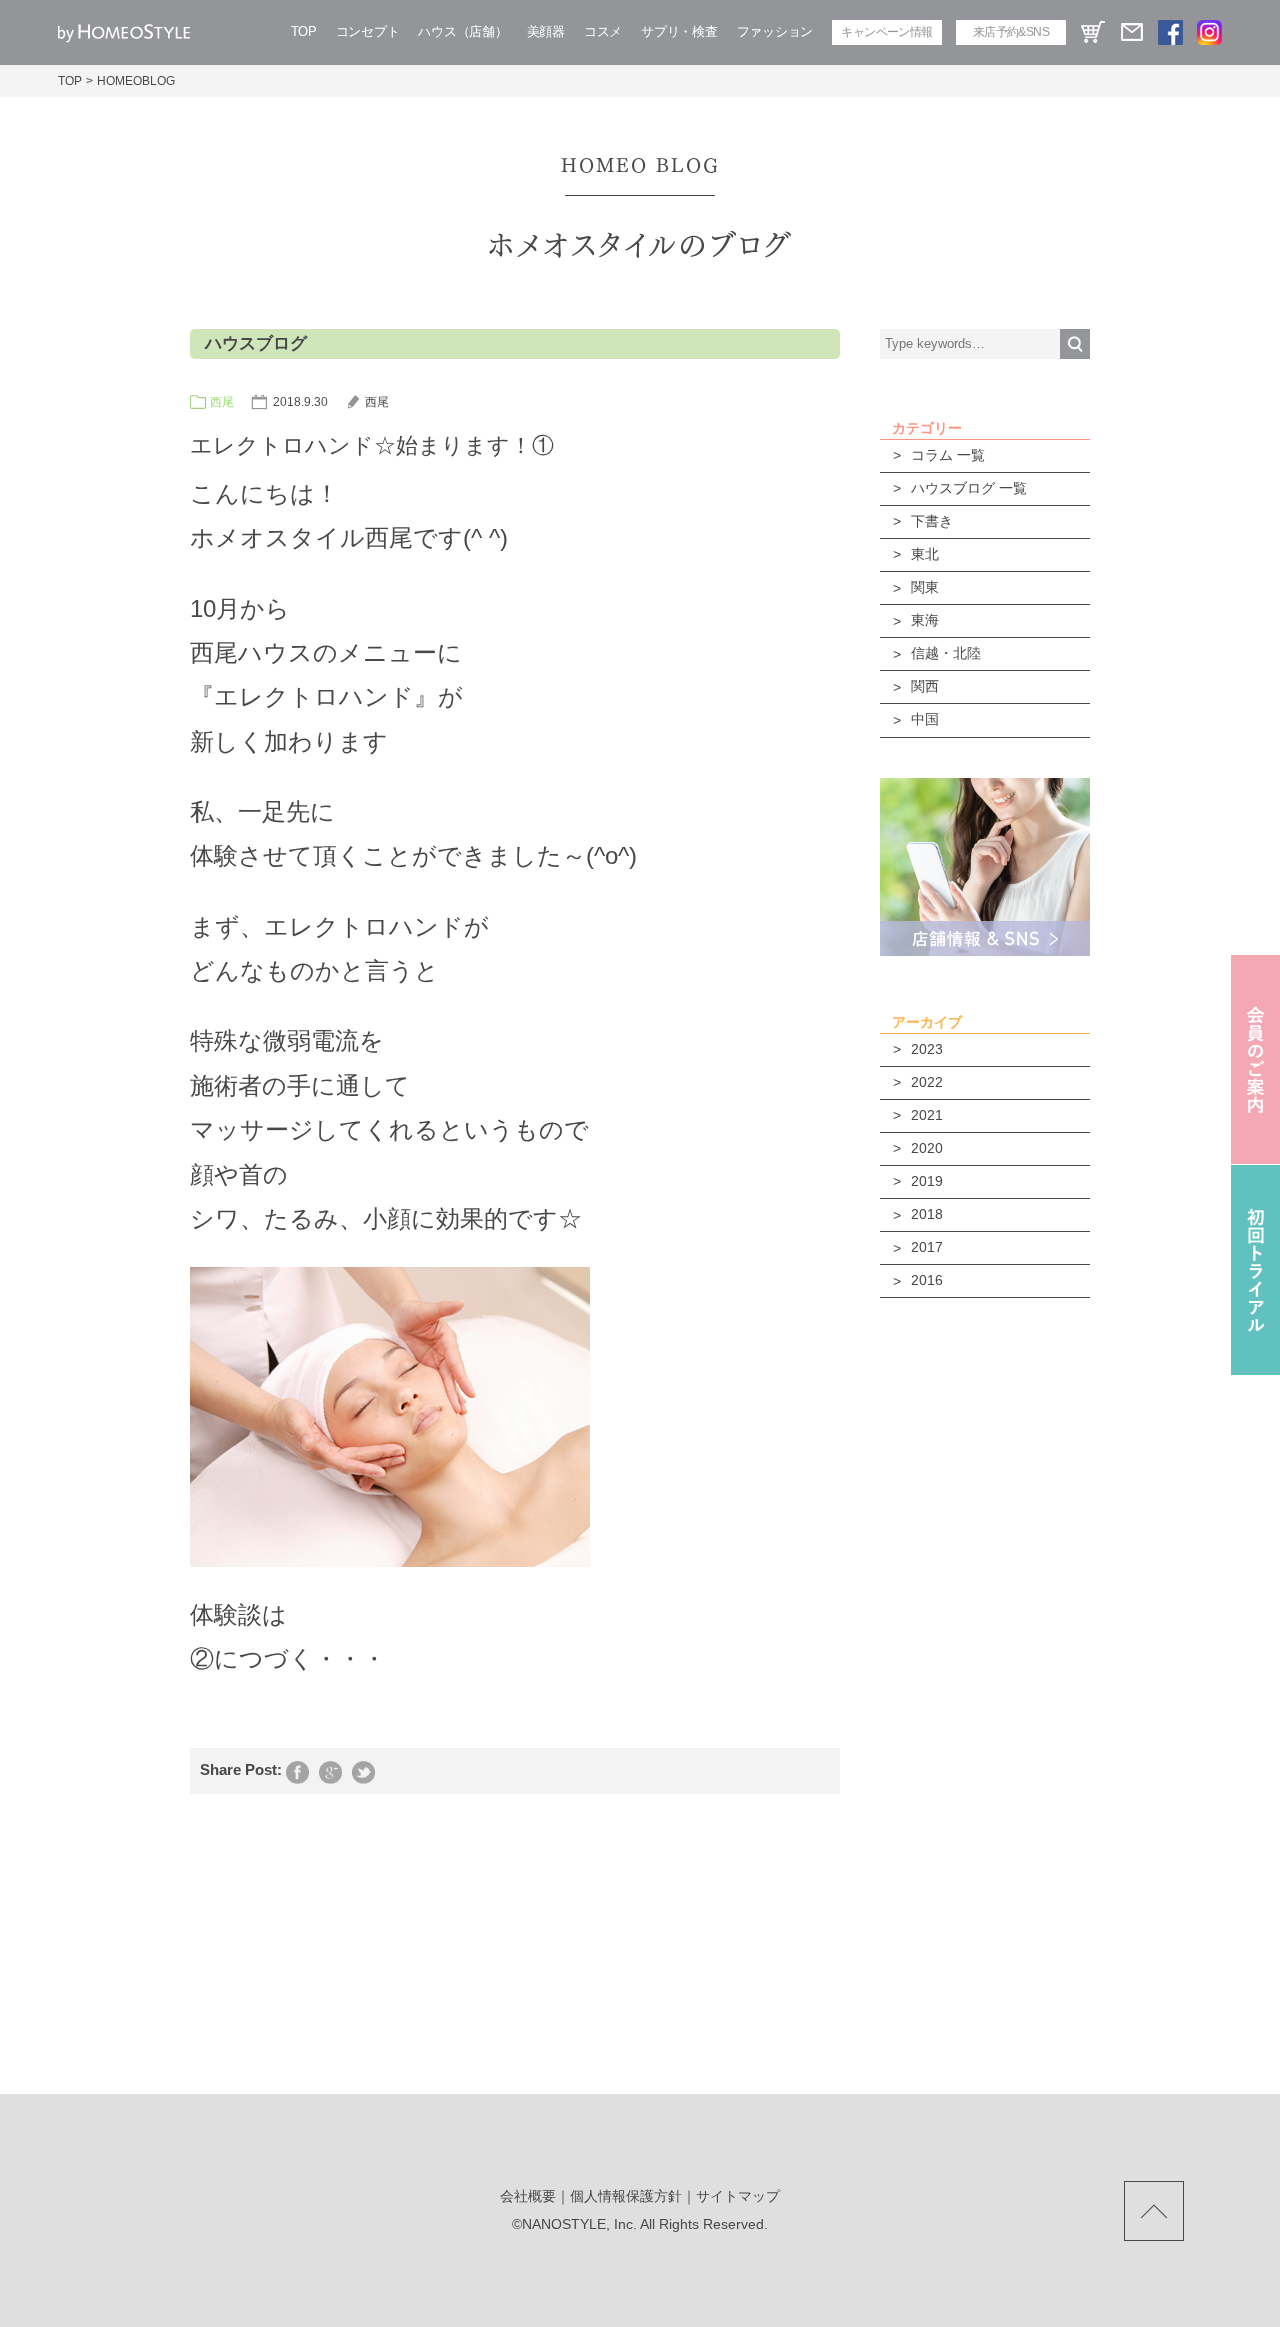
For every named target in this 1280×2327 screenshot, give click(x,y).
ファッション (775, 31)
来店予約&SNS (1011, 32)
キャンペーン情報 (886, 32)
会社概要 (528, 2196)
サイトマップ (738, 2196)
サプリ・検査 (679, 31)
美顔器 (546, 31)
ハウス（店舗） (462, 31)
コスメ (603, 31)
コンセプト (368, 31)
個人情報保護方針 (626, 2196)
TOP (304, 31)
